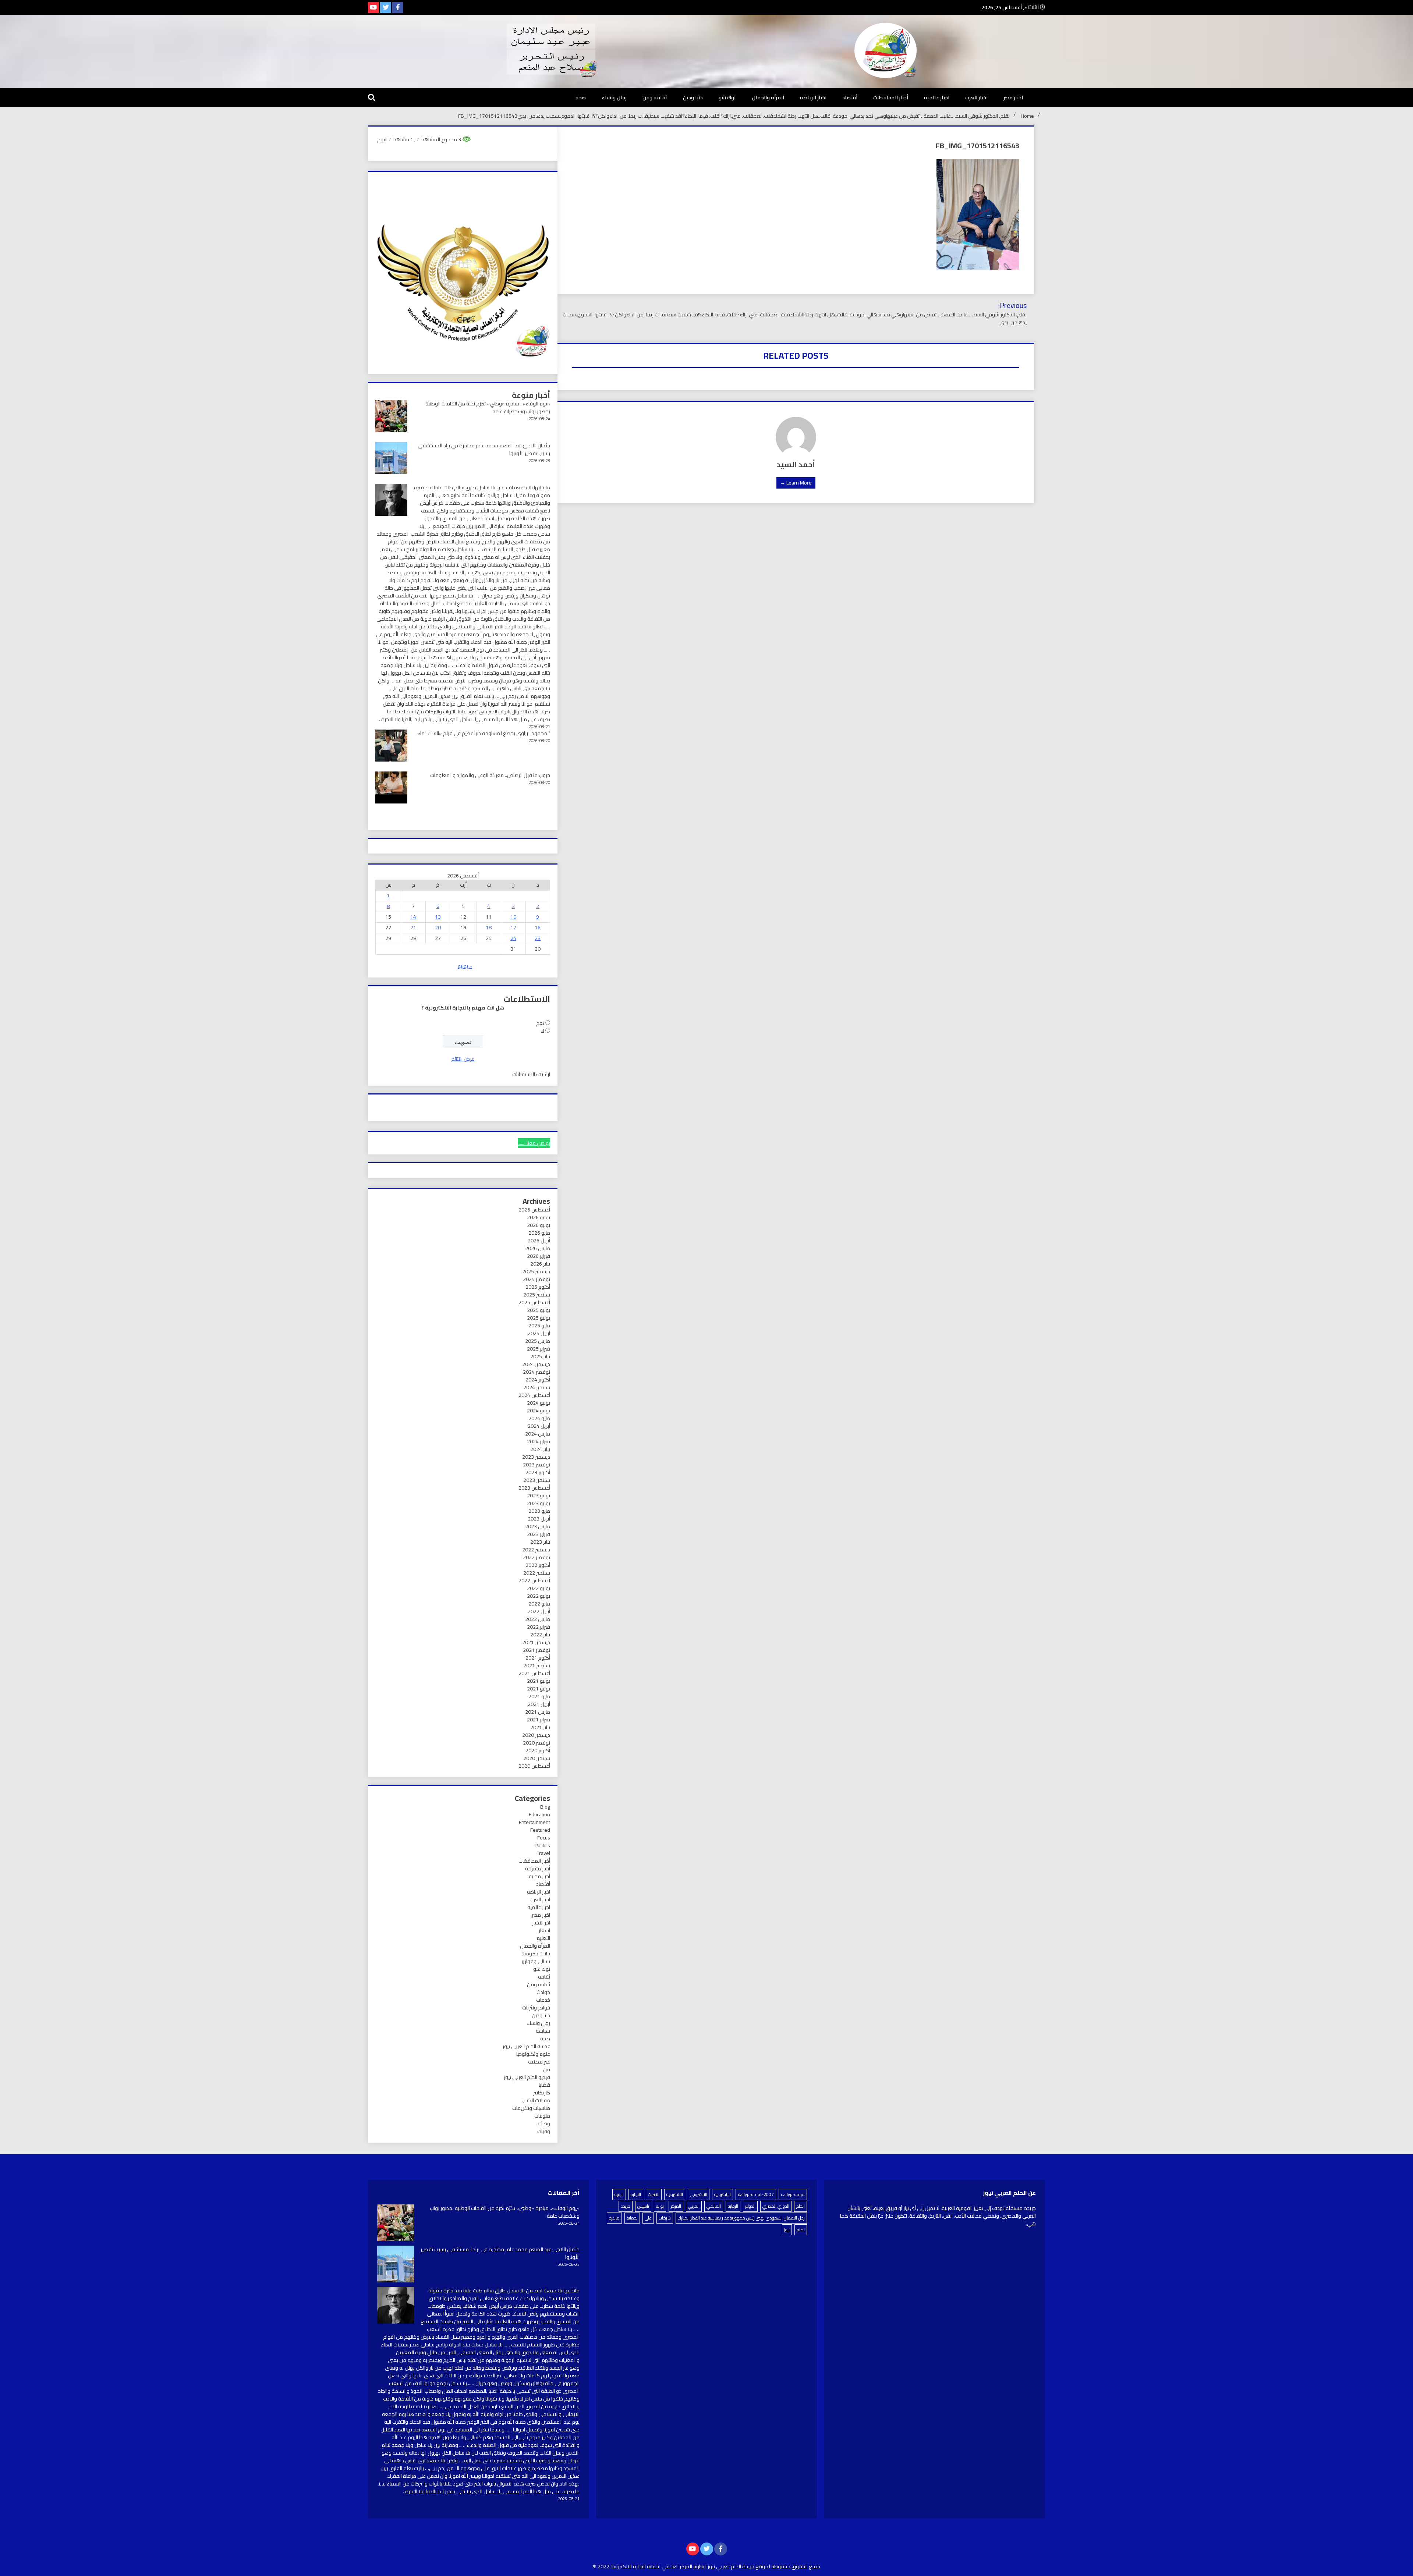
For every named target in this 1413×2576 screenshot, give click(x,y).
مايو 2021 (539, 1696)
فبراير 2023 (539, 1534)
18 (489, 927)
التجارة (636, 2194)
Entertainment (534, 1822)
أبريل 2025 (539, 1333)
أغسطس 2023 (534, 1488)
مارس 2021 (538, 1712)
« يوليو (465, 966)
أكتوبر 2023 (538, 1472)
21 (413, 927)
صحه (581, 97)
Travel (543, 1853)
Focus (544, 1838)
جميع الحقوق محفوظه (796, 2566)
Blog (545, 1807)
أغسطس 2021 (534, 1673)
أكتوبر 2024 (538, 1380)
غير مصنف (539, 2062)
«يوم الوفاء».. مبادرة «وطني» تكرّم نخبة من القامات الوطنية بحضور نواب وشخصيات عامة (488, 407)
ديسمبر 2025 (536, 1271)
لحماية (632, 2218)
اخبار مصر (1013, 97)
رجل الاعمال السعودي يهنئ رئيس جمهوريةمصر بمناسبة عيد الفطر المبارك (741, 2218)
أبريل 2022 (539, 1611)
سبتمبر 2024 (537, 1387)
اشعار (544, 1930)
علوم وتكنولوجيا (533, 2054)
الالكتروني (699, 2194)
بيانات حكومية (536, 1954)
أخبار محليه (539, 1876)
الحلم (801, 2206)
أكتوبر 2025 (538, 1287)
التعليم (543, 1938)
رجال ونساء (614, 97)
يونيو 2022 (539, 1596)
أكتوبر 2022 (538, 1565)
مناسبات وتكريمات (531, 2108)
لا (543, 1031)
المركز (676, 2206)
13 (438, 917)
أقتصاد (850, 97)
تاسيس (643, 2206)
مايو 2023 (539, 1511)
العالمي (714, 2206)
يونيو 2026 (539, 1225)
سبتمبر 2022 (537, 1573)
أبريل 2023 (539, 1519)
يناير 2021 (540, 1727)
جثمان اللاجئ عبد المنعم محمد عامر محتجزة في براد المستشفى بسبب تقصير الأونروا (484, 449)
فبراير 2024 (539, 1441)
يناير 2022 (540, 1635)
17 (513, 927)
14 (413, 917)
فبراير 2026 (539, 1256)
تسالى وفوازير (536, 1961)
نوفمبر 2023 (536, 1465)
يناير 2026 (540, 1264)
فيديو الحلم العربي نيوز (527, 2077)
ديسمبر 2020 (536, 1735)
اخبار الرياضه (813, 97)
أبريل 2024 (539, 1426)
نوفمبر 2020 (536, 1743)
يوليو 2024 (539, 1403)
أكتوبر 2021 (538, 1658)
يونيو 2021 (539, 1689)
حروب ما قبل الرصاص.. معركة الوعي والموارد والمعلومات (490, 775)
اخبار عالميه (937, 97)
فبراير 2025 (539, 1349)
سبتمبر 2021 (537, 1665)
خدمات (543, 2000)
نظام (801, 2230)
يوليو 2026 (539, 1217)
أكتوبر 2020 (538, 1750)
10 (513, 917)
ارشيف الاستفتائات (531, 1074)
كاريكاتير (542, 2093)
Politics (542, 1845)
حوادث (543, 1992)
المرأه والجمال (768, 97)
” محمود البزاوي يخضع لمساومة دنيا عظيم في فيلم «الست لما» (484, 733)
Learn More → (796, 483)
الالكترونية (675, 2194)
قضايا (544, 2085)
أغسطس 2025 (534, 1302)
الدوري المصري (776, 2206)
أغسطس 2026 (534, 1210)
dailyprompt (793, 2194)
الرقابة (733, 2206)
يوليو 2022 (539, 1588)
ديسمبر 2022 (536, 1550)
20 (438, 927)
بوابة (660, 2206)
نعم (540, 1023)
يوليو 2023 (539, 1495)
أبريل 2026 (539, 1241)
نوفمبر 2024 (536, 1372)
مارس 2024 (538, 1434)
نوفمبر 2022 (536, 1557)
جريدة (626, 2206)
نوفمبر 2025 (536, 1279)
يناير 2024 (540, 1449)
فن (547, 2069)
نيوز (787, 2230)
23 (538, 938)
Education (539, 1814)
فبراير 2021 (539, 1720)
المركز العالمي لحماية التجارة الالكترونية (651, 2566)
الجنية (619, 2194)
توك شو (727, 97)
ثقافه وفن (655, 97)
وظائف (543, 2123)
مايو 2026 (539, 1233)
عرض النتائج (463, 1059)
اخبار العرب (976, 97)
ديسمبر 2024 (536, 1364)
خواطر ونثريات (536, 2008)
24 (513, 938)
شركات (665, 2218)
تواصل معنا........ (534, 1143)
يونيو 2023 (539, 1503)
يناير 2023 (540, 1542)
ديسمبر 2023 (536, 1457)
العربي (694, 2206)
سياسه (543, 2031)
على (648, 2218)
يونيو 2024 (539, 1411)
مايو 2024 (539, 1418)
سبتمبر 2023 (537, 1480)
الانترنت (654, 2194)
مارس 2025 (538, 1341)
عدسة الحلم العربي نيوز (526, 2046)
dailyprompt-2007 (756, 2194)
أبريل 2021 (539, 1704)
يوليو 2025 (539, 1310)
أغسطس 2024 (534, 1395)
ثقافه (544, 1977)
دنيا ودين (693, 97)
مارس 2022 (538, 1619)
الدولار (750, 2206)
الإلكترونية (723, 2194)
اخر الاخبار (541, 1923)
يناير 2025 (540, 1356)
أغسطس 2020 (534, 1766)
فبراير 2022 (539, 1627)
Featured (540, 1830)
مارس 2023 (538, 1526)
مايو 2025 (539, 1326)
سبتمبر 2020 (537, 1758)
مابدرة (614, 2218)
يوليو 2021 (539, 1681)
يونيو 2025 (539, 1318)
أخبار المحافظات (891, 97)
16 (538, 927)
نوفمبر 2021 (536, 1650)
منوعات (542, 2116)
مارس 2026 (538, 1248)
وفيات (544, 2131)
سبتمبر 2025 (537, 1295)
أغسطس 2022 (534, 1580)
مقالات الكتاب (536, 2100)
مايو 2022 (539, 1604)
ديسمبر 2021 (536, 1642)
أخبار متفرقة (538, 1869)
